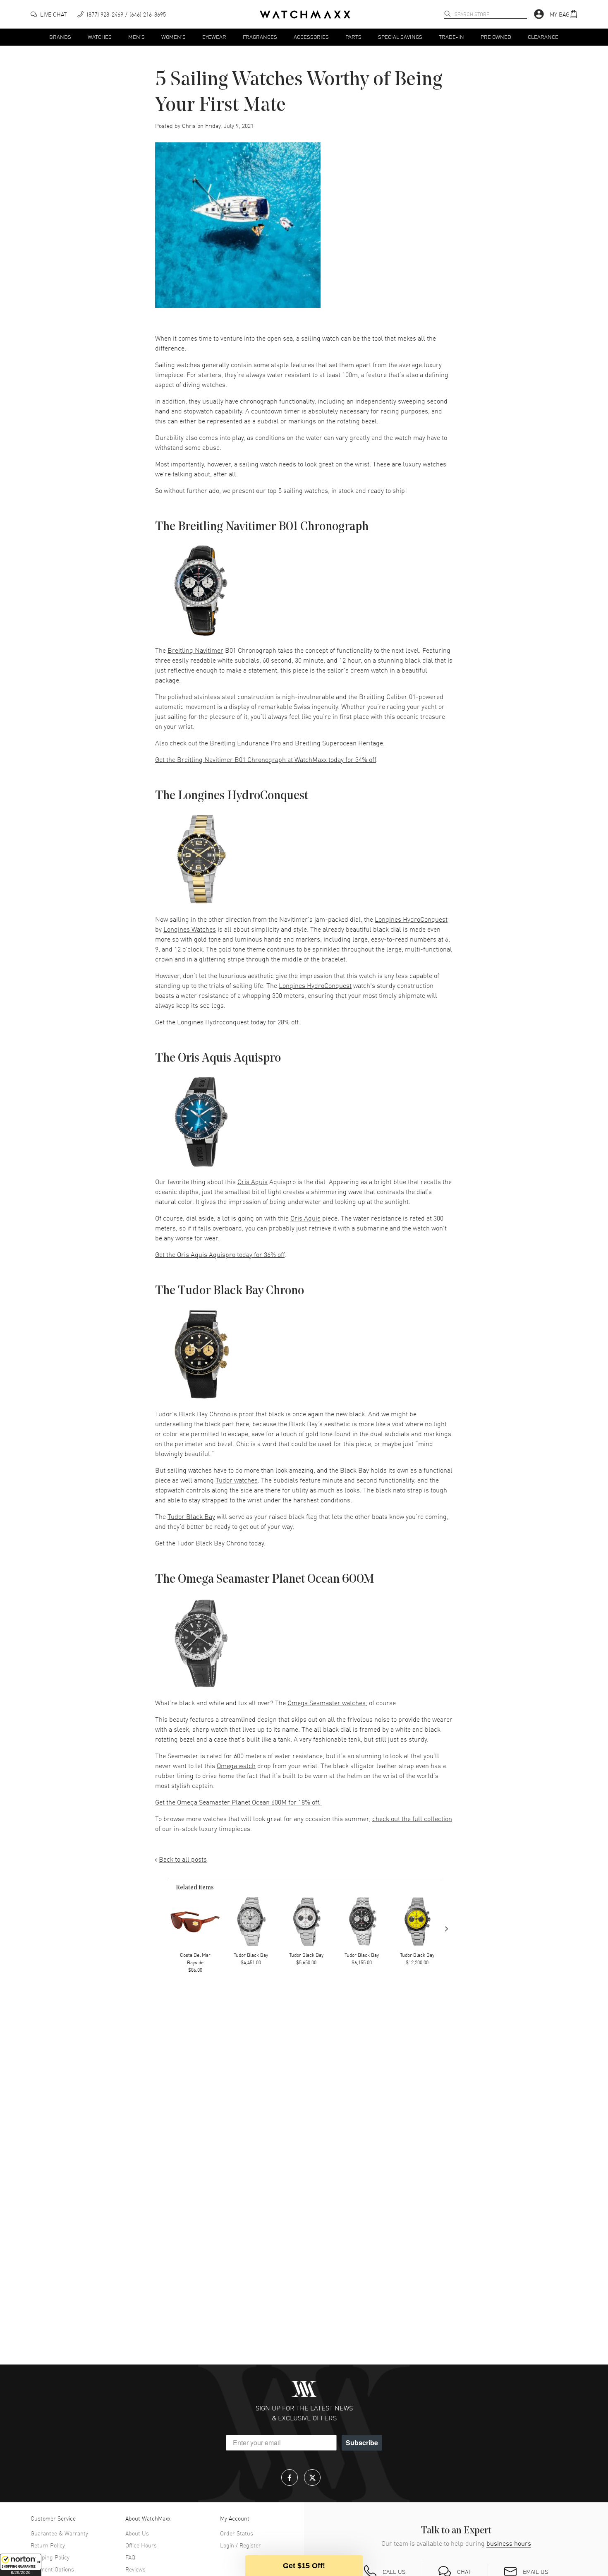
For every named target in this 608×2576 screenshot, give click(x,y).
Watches (100, 37)
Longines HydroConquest (411, 919)
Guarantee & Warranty (59, 2533)
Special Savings (400, 37)
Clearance (543, 37)
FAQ (130, 2557)
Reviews (135, 2569)
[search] (448, 14)
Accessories (311, 37)
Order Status (237, 2533)
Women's (174, 37)
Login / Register (241, 2545)
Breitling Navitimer (195, 650)
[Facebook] (290, 2477)
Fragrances (260, 37)
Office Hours (141, 2545)
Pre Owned (496, 37)
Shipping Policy (50, 2557)
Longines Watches (190, 929)
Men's (136, 37)
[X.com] (312, 2477)
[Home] (305, 14)
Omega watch (236, 1765)
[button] (21, 2565)
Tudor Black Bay (191, 1516)
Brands (60, 37)
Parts (353, 37)
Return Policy (48, 2545)
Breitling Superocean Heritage (339, 743)
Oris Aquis (253, 1181)
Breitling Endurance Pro (245, 743)
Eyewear (214, 37)
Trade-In (451, 37)
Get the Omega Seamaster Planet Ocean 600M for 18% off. (239, 1802)
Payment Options (52, 2569)
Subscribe (362, 2443)
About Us (137, 2533)
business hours (509, 2543)
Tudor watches (237, 1480)
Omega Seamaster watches (327, 1702)
